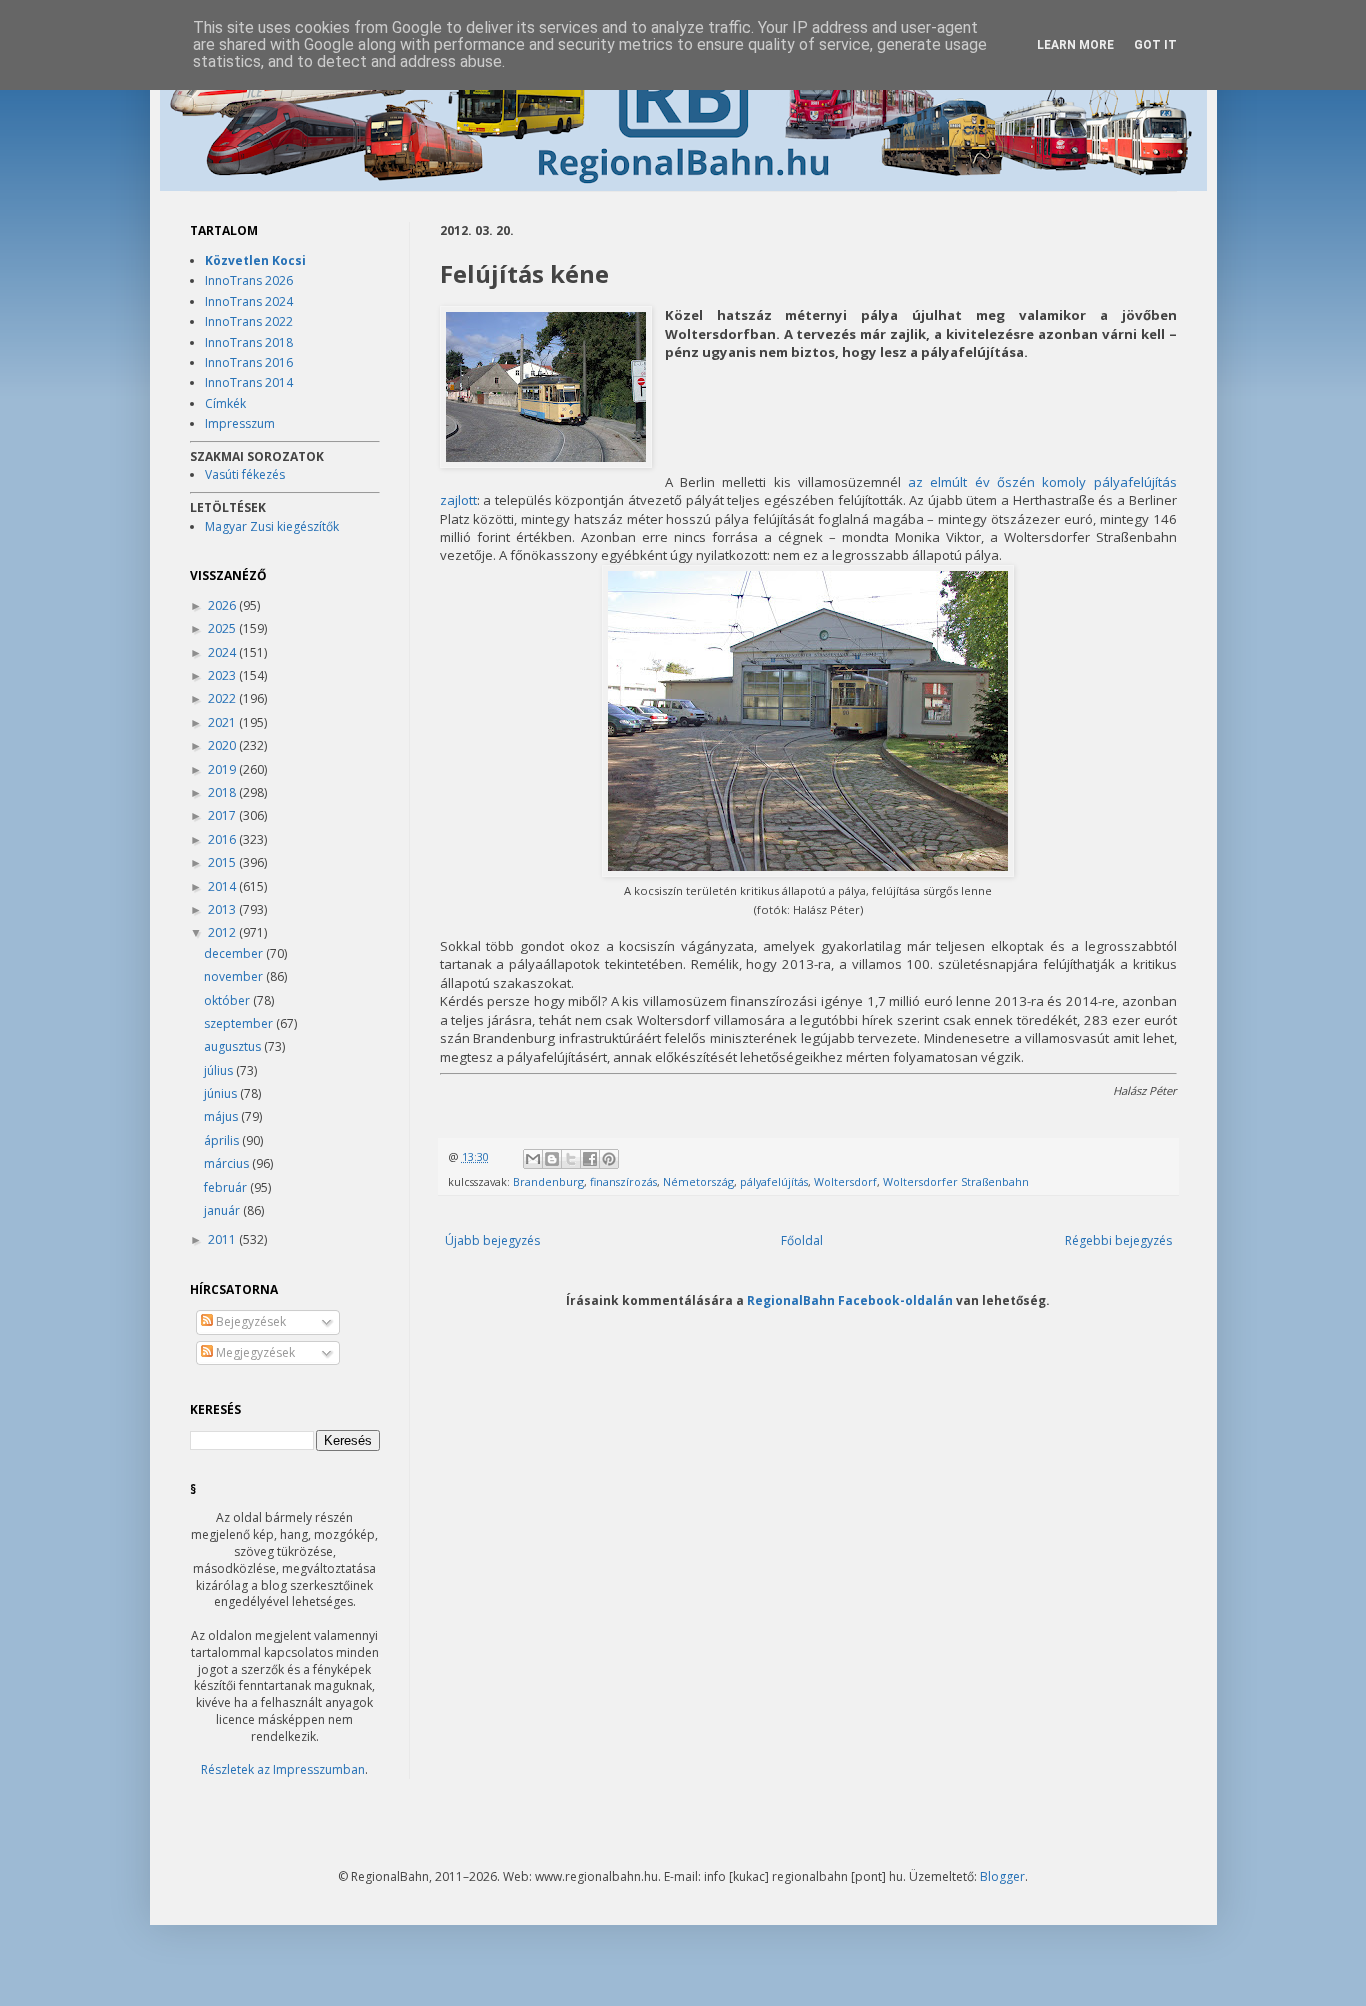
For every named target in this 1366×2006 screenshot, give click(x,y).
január (223, 1210)
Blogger (1002, 1876)
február (227, 1187)
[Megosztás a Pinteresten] (609, 1159)
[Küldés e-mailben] (533, 1159)
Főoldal (802, 1240)
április (223, 1140)
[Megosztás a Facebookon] (590, 1159)
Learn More (1075, 45)
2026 (223, 605)
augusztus (234, 1046)
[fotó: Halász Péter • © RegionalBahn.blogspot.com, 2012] (546, 389)
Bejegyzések (249, 1321)
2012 (223, 932)
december (235, 953)
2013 (223, 909)
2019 (223, 769)
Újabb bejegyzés (492, 1240)
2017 (223, 815)
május (222, 1116)
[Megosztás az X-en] (571, 1159)
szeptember (240, 1023)
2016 (223, 839)
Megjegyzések (254, 1352)
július (220, 1070)
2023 (223, 675)
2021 (223, 722)
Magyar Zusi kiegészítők (272, 526)
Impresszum (240, 423)
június (222, 1093)
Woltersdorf (845, 1181)
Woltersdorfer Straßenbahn (956, 1181)
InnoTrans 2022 (249, 321)
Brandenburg (548, 1181)
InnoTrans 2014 (249, 382)
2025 (223, 628)
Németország (698, 1181)
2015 (223, 862)
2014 (223, 886)
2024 (223, 652)
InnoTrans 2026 (249, 280)
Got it (1155, 45)
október (228, 1000)
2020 (223, 745)
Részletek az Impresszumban (283, 1769)
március (228, 1163)
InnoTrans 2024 (249, 301)
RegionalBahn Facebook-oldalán (850, 1300)
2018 (223, 792)
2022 (223, 698)
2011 (223, 1239)
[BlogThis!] (552, 1159)
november (235, 976)
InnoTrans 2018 (249, 342)
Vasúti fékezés (245, 474)
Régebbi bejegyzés (1118, 1240)
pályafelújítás (774, 1181)
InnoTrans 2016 (249, 362)
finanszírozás (623, 1181)
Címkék (225, 403)
